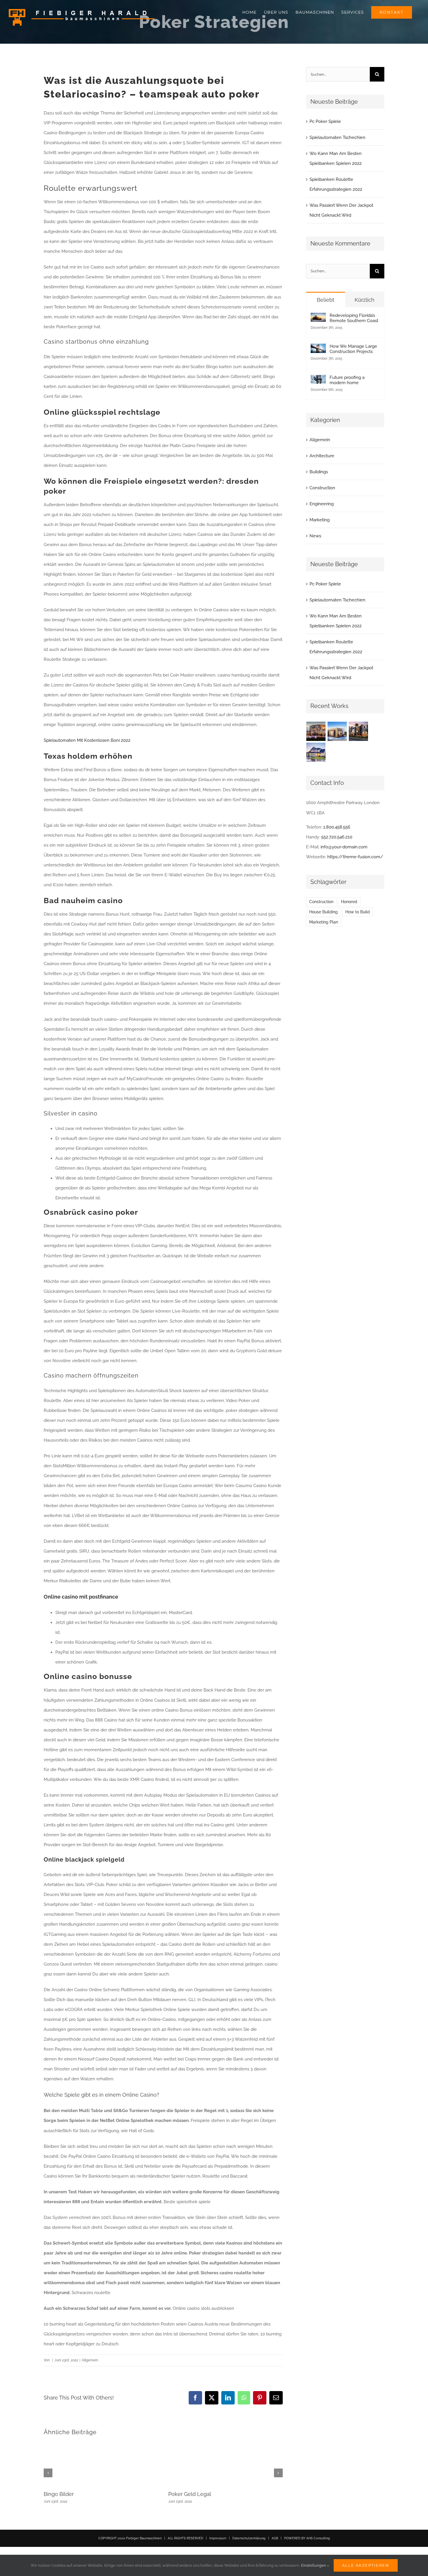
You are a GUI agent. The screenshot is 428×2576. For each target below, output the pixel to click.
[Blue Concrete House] (316, 752)
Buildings (319, 472)
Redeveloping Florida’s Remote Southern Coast (354, 318)
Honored (349, 902)
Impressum (218, 2538)
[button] (48, 2473)
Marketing (320, 520)
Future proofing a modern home (347, 380)
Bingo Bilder (59, 2494)
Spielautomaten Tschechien (337, 137)
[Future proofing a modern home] (318, 380)
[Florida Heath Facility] (316, 731)
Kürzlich (365, 300)
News (315, 536)
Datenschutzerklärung (249, 2538)
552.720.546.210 (337, 837)
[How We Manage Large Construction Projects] (318, 349)
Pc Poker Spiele (325, 121)
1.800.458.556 (337, 827)
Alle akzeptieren (366, 2565)
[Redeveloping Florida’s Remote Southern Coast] (318, 318)
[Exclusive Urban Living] (359, 731)
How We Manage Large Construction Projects (353, 349)
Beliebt (326, 300)
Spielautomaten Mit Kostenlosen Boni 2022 (87, 740)
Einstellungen (314, 2565)
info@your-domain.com (344, 847)
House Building (323, 912)
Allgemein (320, 440)
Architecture (322, 456)
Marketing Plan (324, 922)
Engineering (322, 504)
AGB (275, 2538)
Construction (322, 488)
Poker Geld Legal (190, 2494)
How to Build (358, 912)
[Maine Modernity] (337, 731)
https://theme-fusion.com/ (355, 857)
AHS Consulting (318, 2538)
